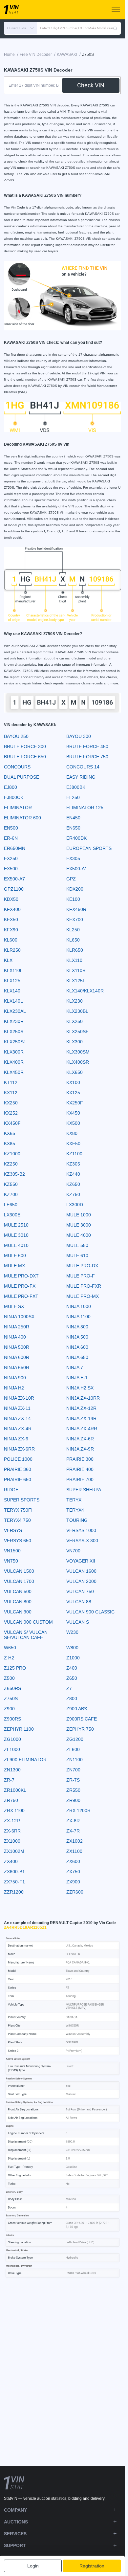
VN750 (11, 1561)
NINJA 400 (15, 1337)
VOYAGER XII (81, 1561)
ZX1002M (14, 1851)
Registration (92, 2566)
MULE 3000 (79, 1225)
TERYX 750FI (18, 1510)
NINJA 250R (17, 1327)
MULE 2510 (16, 1225)
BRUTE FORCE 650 (25, 757)
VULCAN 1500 (19, 1571)
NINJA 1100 (78, 1317)
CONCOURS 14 (83, 767)
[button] (20, 28)
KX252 (11, 1113)
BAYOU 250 (16, 736)
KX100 (73, 1082)
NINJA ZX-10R (19, 1398)
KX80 (72, 1133)
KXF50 (73, 1144)
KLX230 (75, 1001)
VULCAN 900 (18, 1612)
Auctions (16, 2522)
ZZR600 (75, 1892)
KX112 (11, 1093)
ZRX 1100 (14, 1810)
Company (15, 2510)
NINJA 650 (77, 1357)
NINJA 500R (17, 1347)
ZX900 (73, 1882)
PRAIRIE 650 (18, 1479)
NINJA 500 (77, 1337)
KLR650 (75, 950)
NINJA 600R (17, 1357)
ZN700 (73, 1770)
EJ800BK (76, 787)
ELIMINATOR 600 (22, 818)
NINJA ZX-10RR (83, 1398)
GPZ (71, 879)
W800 (72, 1648)
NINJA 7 (75, 1367)
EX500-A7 (14, 879)
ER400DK (76, 838)
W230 (72, 1632)
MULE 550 (77, 1245)
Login (33, 2566)
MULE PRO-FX (20, 1286)
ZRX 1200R (78, 1810)
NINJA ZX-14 (17, 1418)
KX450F (12, 1123)
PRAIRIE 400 (80, 1469)
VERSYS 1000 (81, 1530)
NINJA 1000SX (19, 1317)
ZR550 (73, 1790)
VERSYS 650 (18, 1541)
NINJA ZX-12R (81, 1408)
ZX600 (73, 1861)
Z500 (9, 1678)
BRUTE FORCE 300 (25, 746)
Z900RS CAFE (82, 1719)
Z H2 (9, 1658)
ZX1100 (74, 1851)
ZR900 (73, 1800)
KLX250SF (77, 1032)
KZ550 (11, 1184)
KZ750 (73, 1194)
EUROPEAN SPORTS (89, 848)
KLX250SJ (15, 1042)
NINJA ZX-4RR (82, 1429)
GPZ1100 (14, 889)
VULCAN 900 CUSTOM (28, 1622)
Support (15, 2545)
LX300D (75, 1205)
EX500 (11, 869)
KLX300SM (78, 1052)
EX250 (11, 858)
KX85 (10, 1144)
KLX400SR (78, 1062)
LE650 (11, 1205)
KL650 (73, 940)
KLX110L (13, 970)
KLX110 (74, 960)
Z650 (72, 1678)
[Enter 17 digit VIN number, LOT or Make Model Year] (115, 28)
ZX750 (73, 1872)
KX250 (11, 1103)
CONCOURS (17, 767)
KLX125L (76, 981)
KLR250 (12, 950)
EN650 (73, 828)
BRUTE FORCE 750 (87, 757)
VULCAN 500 (18, 1591)
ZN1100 (75, 1760)
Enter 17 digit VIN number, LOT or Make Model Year (76, 28)
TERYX (74, 1500)
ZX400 (11, 1861)
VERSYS (13, 1530)
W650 (10, 1648)
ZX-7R (73, 1831)
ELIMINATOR (18, 808)
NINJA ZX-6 (16, 1439)
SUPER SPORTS (22, 1500)
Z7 (69, 1688)
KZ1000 (12, 1154)
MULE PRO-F (81, 1276)
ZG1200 (75, 1739)
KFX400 (12, 909)
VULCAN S (78, 1622)
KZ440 (73, 1174)
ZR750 (11, 1800)
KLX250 (75, 1021)
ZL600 (73, 1749)
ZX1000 (12, 1841)
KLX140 (12, 991)
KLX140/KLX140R (85, 991)
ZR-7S (73, 1780)
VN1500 (12, 1551)
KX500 (73, 1123)
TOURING (77, 1520)
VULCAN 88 (79, 1602)
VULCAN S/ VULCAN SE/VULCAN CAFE (26, 1635)
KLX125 (12, 981)
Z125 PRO (15, 1668)
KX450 (73, 1113)
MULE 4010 (16, 1245)
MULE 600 (15, 1255)
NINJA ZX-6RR (19, 1449)
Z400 (72, 1668)
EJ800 (11, 787)
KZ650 (73, 1184)
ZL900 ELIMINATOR (25, 1760)
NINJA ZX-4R (18, 1429)
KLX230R (14, 1021)
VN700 (73, 1551)
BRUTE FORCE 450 (87, 746)
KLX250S (14, 1032)
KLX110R (76, 970)
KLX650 (75, 1072)
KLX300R (14, 1052)
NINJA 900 (15, 1378)
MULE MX (14, 1266)
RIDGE (11, 1490)
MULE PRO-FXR (84, 1286)
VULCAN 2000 (81, 1581)
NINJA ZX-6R (80, 1439)
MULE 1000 (79, 1215)
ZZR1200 (14, 1892)
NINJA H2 (14, 1388)
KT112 (11, 1082)
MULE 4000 (79, 1235)
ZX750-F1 (14, 1882)
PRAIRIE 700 (80, 1479)
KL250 (73, 930)
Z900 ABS (77, 1709)
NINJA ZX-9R (80, 1449)
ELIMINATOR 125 (85, 808)
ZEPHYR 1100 (19, 1729)
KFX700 (75, 920)
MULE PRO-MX (83, 1296)
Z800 (72, 1699)
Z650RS (12, 1688)
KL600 (11, 940)
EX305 (73, 858)
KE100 (73, 899)
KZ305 (73, 1164)
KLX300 (75, 1042)
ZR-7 (9, 1780)
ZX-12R (12, 1821)
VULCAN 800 (18, 1602)
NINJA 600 (77, 1347)
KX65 (10, 1133)
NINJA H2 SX (80, 1388)
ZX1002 (75, 1841)
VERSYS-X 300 (82, 1541)
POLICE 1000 (18, 1459)
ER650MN (15, 848)
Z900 (9, 1709)
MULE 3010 (16, 1235)
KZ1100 (74, 1154)
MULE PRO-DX (82, 1266)
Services (15, 2534)
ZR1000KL (15, 1790)
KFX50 (11, 920)
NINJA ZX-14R (81, 1418)
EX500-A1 (77, 869)
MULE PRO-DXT (21, 1276)
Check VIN (91, 85)
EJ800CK (14, 797)
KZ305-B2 (14, 1174)
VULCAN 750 (80, 1591)
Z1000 (73, 1658)
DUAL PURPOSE (21, 777)
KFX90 (11, 930)
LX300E (12, 1215)
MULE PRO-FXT (21, 1296)
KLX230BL (77, 1011)
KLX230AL (15, 1011)
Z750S (11, 1699)
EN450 (73, 818)
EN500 (11, 828)
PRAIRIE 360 (18, 1469)
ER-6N (11, 838)
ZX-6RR (12, 1831)
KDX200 (75, 889)
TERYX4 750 (17, 1520)
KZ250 (11, 1164)
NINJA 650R (17, 1367)
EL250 (73, 797)
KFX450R (76, 909)
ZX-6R (73, 1821)
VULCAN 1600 (81, 1571)
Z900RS (12, 1719)
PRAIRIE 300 (80, 1459)
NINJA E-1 (77, 1378)
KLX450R (14, 1072)
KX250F (75, 1103)
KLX (8, 960)
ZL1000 (12, 1749)
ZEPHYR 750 (80, 1729)
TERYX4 (75, 1510)
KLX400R (14, 1062)
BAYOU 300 (79, 736)
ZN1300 (12, 1770)
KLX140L (13, 1001)
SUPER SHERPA (84, 1490)
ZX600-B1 (14, 1872)
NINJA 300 (77, 1327)
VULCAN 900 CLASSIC (90, 1612)
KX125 (73, 1093)
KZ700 (11, 1194)
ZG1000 (12, 1739)
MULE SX (14, 1306)
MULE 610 (77, 1255)
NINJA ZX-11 (17, 1408)
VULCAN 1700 (19, 1581)
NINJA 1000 (79, 1306)
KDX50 (11, 899)
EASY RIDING (81, 777)
